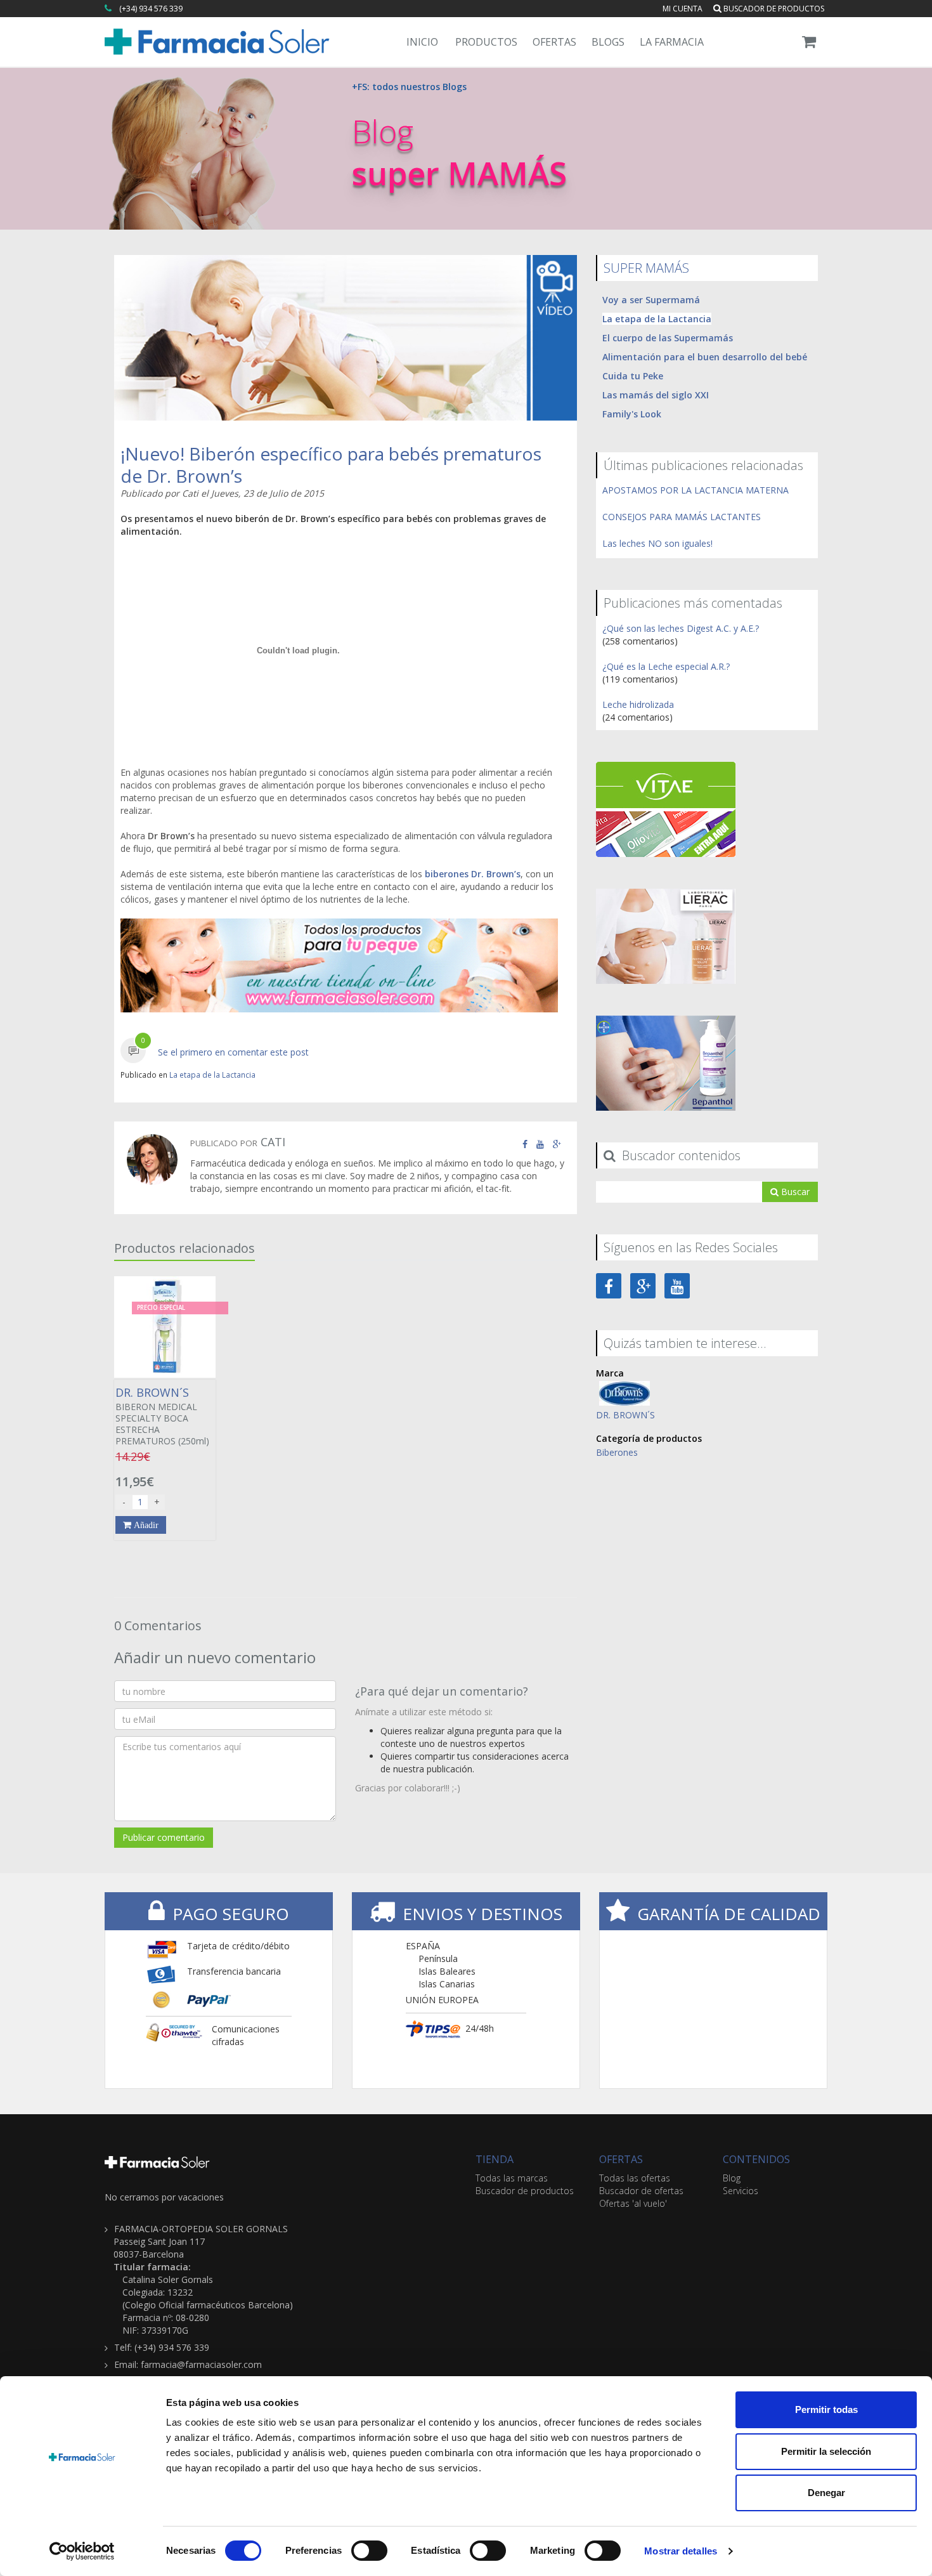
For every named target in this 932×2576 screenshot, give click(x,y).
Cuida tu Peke (633, 376)
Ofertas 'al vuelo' (633, 2203)
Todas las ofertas (635, 2178)
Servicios (741, 2191)
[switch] (369, 2551)
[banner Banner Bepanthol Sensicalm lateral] (666, 1062)
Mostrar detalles (681, 2551)
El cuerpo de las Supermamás (668, 338)
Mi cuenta (683, 9)
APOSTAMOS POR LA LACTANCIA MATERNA (696, 490)
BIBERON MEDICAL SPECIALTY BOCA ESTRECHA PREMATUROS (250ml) (162, 1416)
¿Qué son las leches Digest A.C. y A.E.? (681, 628)
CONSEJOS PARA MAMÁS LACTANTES (682, 517)
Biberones (617, 1452)
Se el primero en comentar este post (233, 1052)
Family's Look (632, 414)
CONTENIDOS (756, 2159)
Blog (732, 2178)
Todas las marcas (512, 2178)
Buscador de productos (773, 9)
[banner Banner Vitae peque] (666, 808)
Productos (486, 42)
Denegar (826, 2493)
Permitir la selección (826, 2451)
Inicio (422, 42)
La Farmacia (672, 42)
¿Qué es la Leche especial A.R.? (666, 666)
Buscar (794, 1192)
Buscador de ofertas (641, 2191)
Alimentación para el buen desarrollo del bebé (705, 357)
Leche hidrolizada (638, 704)
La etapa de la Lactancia (212, 1075)
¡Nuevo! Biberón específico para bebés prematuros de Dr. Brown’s (331, 465)
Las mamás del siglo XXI (656, 395)
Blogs (608, 42)
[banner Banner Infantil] (339, 965)
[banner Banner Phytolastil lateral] (666, 935)
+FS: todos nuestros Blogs (409, 87)
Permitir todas (826, 2409)
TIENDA (495, 2159)
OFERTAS (621, 2159)
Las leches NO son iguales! (657, 543)
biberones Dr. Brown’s (473, 874)
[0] (133, 1052)
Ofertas (554, 42)
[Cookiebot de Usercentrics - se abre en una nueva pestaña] (82, 2551)
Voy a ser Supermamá (651, 300)
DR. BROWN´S (625, 1415)
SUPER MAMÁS (646, 268)
